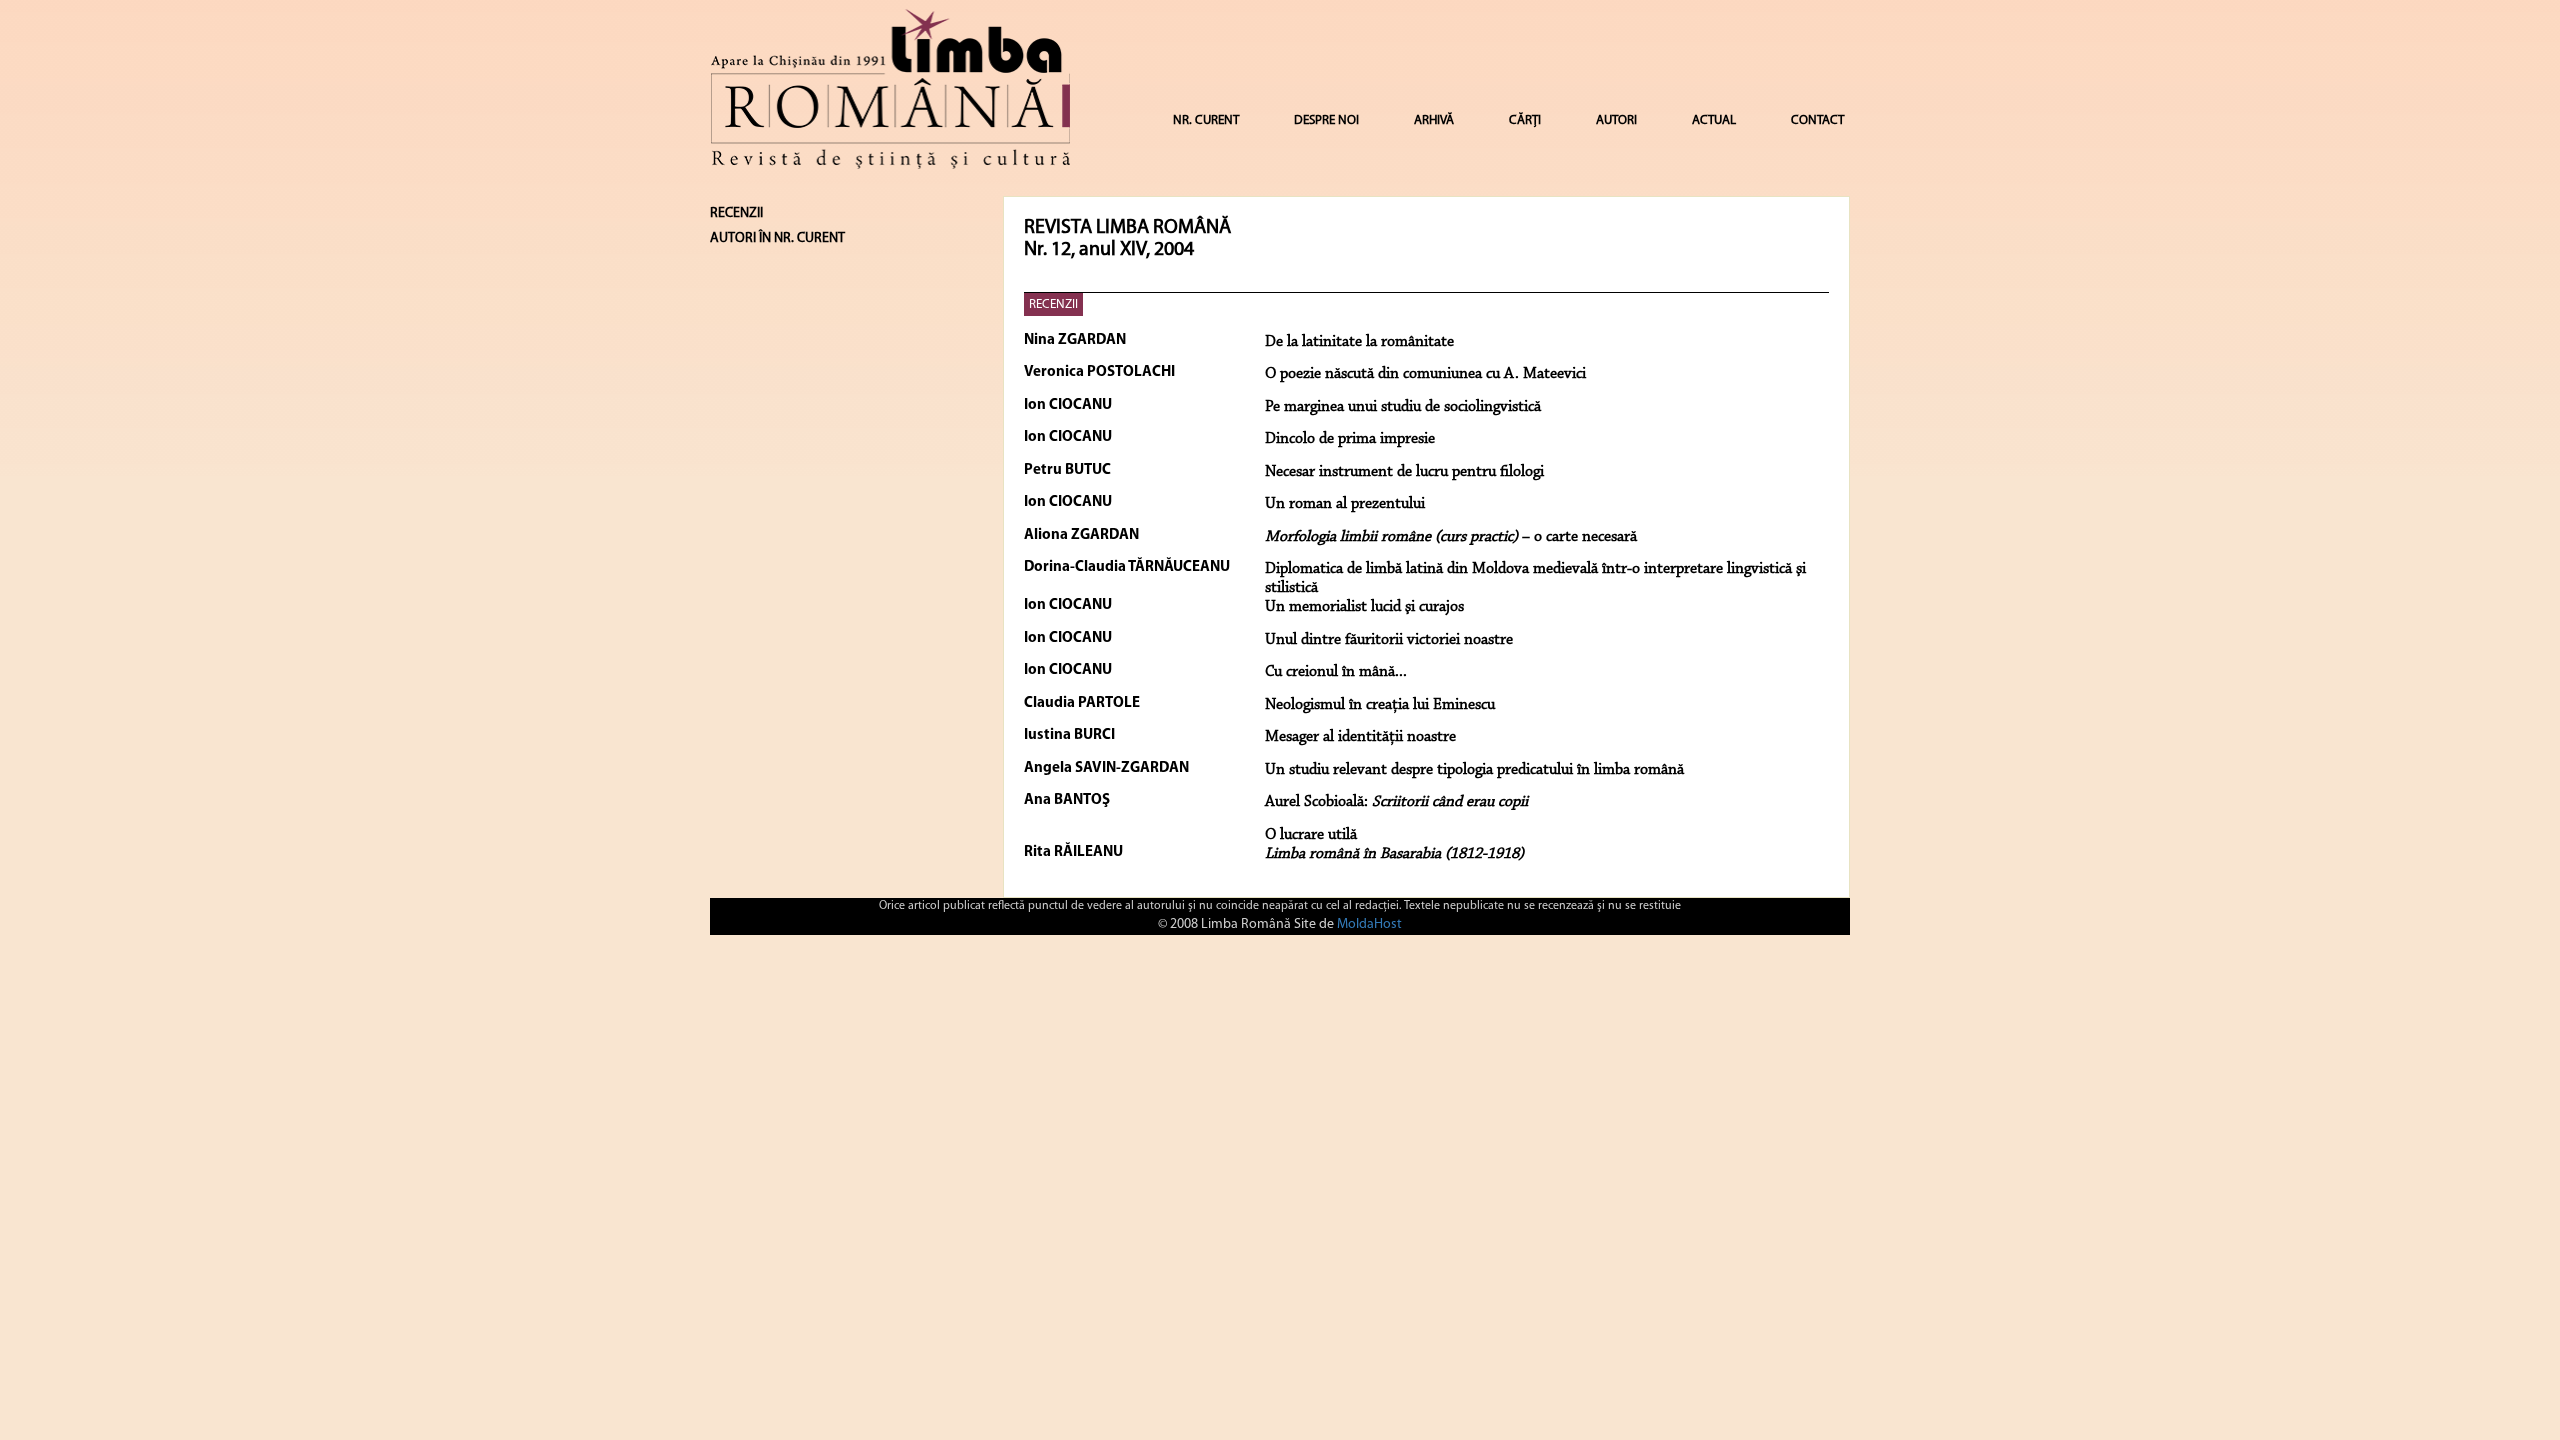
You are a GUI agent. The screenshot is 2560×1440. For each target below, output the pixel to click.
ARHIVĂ (1434, 120)
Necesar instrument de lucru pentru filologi (1404, 472)
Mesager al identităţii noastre (1360, 737)
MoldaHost (1369, 924)
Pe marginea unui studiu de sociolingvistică (1403, 407)
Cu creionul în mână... (1336, 672)
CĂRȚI (1525, 120)
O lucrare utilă (1311, 835)
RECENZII (1053, 304)
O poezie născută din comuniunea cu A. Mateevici (1425, 374)
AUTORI (1616, 120)
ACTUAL (1714, 120)
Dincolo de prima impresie (1350, 439)
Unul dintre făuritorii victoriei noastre (1389, 640)
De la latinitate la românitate (1359, 342)
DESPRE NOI (1326, 120)
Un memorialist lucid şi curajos (1364, 607)
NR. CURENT (1206, 120)
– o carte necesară (1451, 537)
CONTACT (1817, 120)
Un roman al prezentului (1345, 504)
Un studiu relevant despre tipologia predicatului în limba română (1474, 770)
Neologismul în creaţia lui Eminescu (1380, 705)
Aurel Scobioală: (1396, 802)
